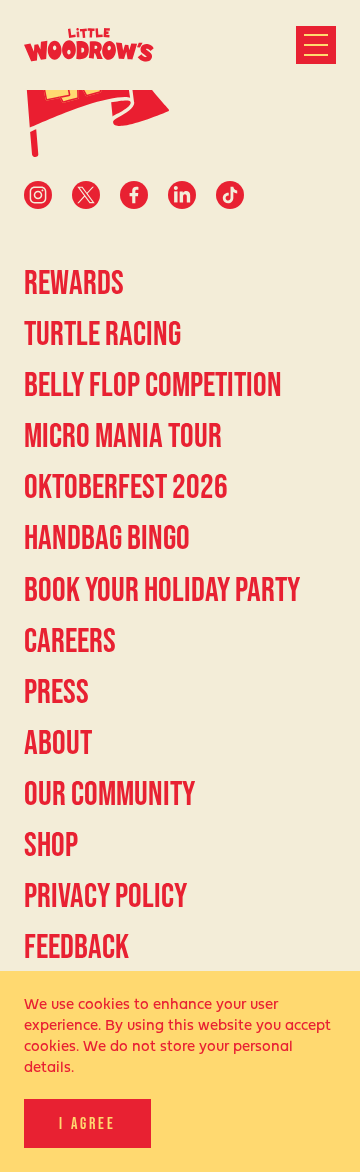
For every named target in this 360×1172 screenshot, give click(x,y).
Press (56, 691)
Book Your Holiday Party (162, 589)
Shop (51, 844)
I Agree (87, 1123)
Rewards (74, 282)
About (58, 742)
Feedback (76, 946)
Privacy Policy (105, 895)
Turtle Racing (102, 333)
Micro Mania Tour (123, 435)
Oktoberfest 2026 (126, 486)
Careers (70, 640)
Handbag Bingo (107, 537)
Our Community (109, 793)
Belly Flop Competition (153, 384)
